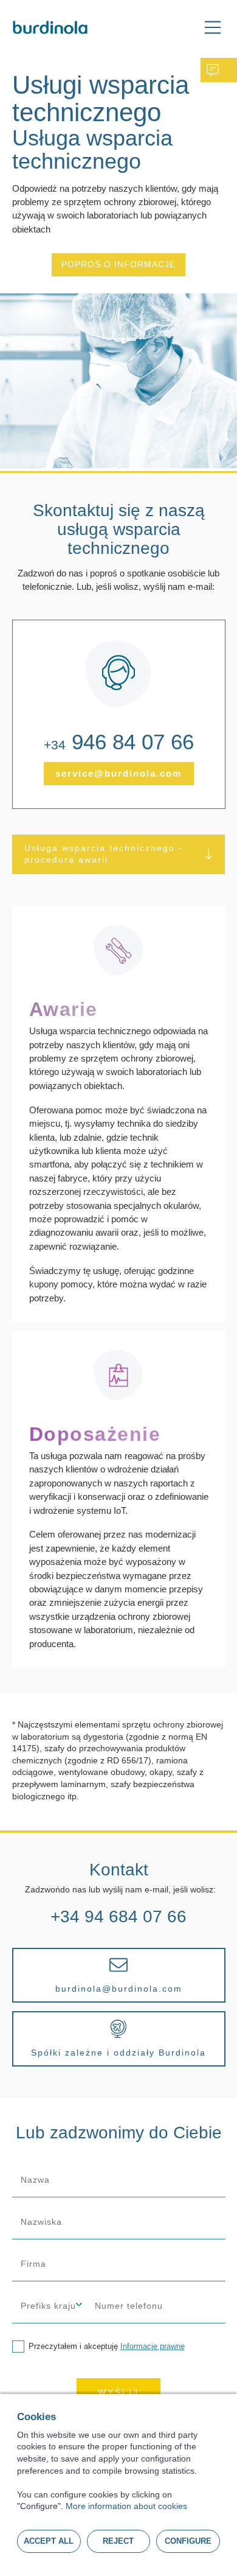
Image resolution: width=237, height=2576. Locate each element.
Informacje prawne (153, 2346)
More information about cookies (126, 2506)
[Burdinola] (50, 27)
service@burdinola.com (118, 773)
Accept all (49, 2541)
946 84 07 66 (119, 744)
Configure (188, 2541)
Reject (118, 2541)
